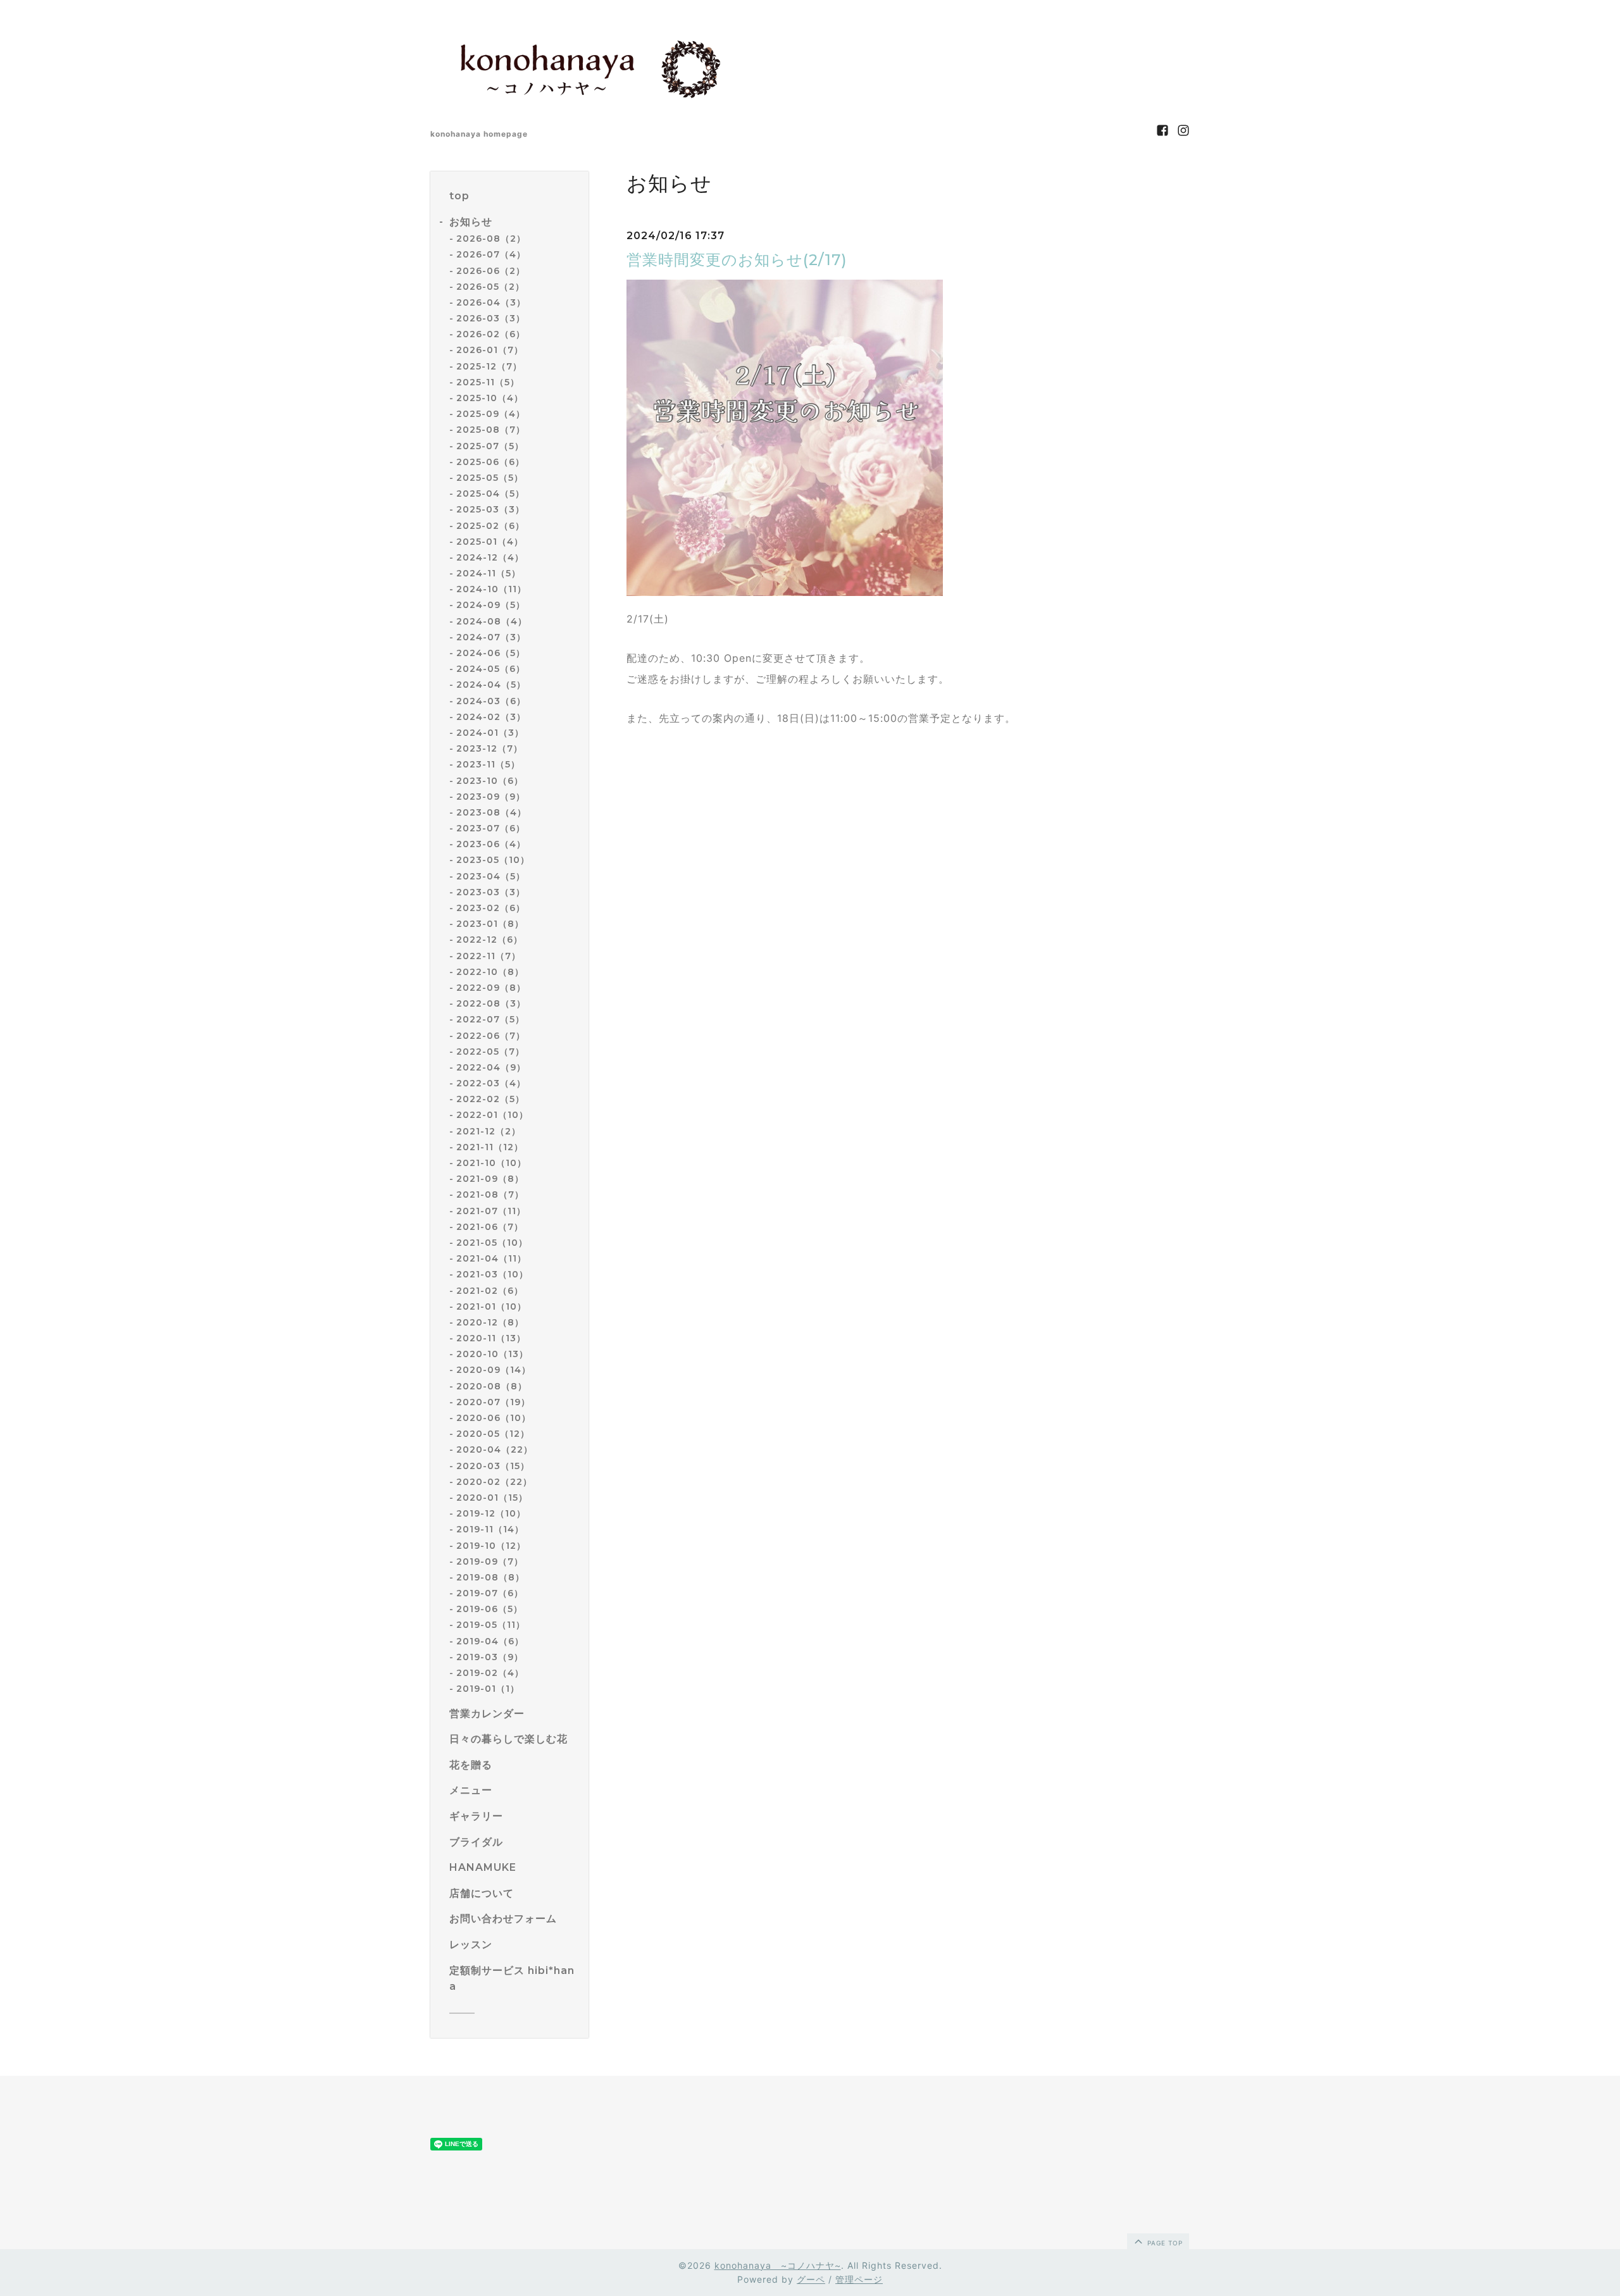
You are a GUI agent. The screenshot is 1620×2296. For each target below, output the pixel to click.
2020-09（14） (494, 1370)
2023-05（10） (493, 860)
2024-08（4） (492, 621)
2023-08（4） (491, 812)
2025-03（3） (490, 509)
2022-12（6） (489, 940)
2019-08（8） (490, 1577)
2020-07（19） (493, 1402)
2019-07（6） (490, 1593)
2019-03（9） (490, 1657)
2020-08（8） (492, 1386)
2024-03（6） (491, 701)
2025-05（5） (490, 478)
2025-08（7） (491, 430)
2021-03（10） (492, 1274)
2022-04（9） (491, 1067)
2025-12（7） (489, 366)
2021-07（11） (491, 1211)
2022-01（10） (492, 1115)
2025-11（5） (488, 382)
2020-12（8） (490, 1322)
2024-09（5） (491, 605)
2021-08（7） (490, 1195)
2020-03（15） (493, 1466)
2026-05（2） (490, 287)
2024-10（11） (491, 589)
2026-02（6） (491, 334)
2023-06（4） (491, 844)
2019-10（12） (491, 1546)
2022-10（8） (490, 972)
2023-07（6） (491, 828)
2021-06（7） (490, 1227)
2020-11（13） (491, 1338)
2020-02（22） (494, 1482)
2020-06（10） (494, 1418)
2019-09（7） (490, 1561)
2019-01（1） (488, 1689)
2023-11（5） (488, 764)
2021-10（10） (491, 1163)
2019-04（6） (490, 1641)
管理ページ (859, 2279)
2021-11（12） (490, 1147)
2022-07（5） (490, 1019)
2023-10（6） (490, 781)
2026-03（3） (491, 318)
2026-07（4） (491, 254)
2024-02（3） (491, 717)
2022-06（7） (491, 1036)
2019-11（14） (490, 1529)
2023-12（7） (489, 748)
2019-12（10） (491, 1513)
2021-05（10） (492, 1243)
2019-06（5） (489, 1609)
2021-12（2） (489, 1131)
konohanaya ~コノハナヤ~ (778, 2265)
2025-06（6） (490, 462)
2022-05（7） (490, 1052)
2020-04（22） (495, 1449)
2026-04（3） (491, 302)
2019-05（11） (491, 1625)
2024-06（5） (491, 653)
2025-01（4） (490, 542)
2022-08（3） (491, 1003)
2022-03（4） (491, 1083)
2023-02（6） (491, 908)
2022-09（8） (491, 988)
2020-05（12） (493, 1434)
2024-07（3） (491, 637)
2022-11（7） (489, 956)
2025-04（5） (490, 493)
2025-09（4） (491, 414)
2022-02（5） (490, 1099)
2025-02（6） (490, 526)
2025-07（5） (490, 446)
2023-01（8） (490, 924)
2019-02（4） (490, 1673)
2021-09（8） (490, 1179)
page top (1164, 2243)
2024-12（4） (490, 557)
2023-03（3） (491, 892)
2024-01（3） (490, 733)
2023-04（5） (491, 876)
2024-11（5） (489, 573)
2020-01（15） (492, 1498)
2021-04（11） (491, 1258)
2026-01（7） (490, 350)
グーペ (811, 2279)
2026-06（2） (491, 271)
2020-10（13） (492, 1354)
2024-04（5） (491, 685)
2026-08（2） (491, 239)
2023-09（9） (491, 797)
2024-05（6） (491, 669)
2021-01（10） (491, 1306)
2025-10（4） (490, 398)
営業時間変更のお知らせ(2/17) (737, 260)
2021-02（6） (490, 1291)
